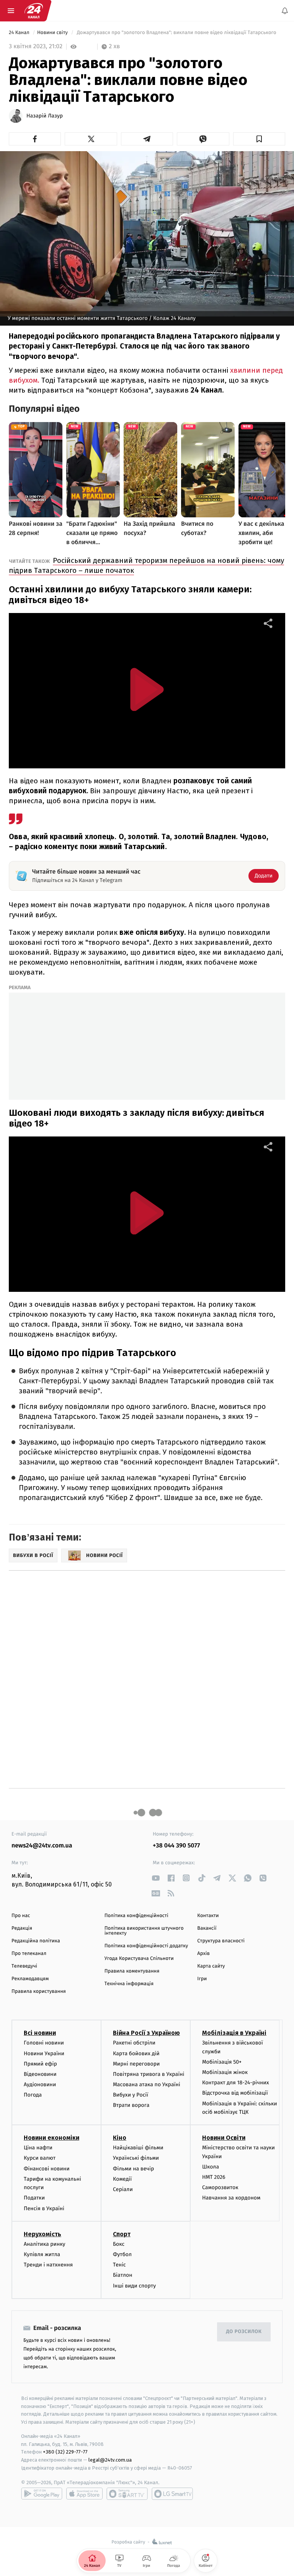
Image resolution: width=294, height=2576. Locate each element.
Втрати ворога (131, 2106)
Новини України (44, 2053)
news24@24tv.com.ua (42, 1846)
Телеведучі (24, 1966)
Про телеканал (29, 1954)
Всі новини (40, 2033)
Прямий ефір (40, 2064)
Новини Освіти (224, 2138)
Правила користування (39, 1992)
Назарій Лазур (45, 116)
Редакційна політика (36, 1941)
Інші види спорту (134, 2286)
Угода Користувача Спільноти (139, 1959)
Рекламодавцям (30, 1979)
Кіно (120, 2138)
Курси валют (40, 2158)
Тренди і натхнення (48, 2265)
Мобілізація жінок (225, 2072)
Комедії (122, 2179)
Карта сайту (211, 1966)
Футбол (122, 2254)
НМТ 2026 (214, 2177)
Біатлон (123, 2275)
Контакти (208, 1916)
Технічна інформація (129, 1984)
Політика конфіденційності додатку (146, 1946)
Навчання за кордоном (231, 2198)
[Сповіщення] (285, 11)
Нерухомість (42, 2234)
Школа (211, 2167)
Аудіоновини (40, 2084)
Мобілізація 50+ (222, 2062)
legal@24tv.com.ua (110, 2460)
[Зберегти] (259, 139)
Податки (34, 2198)
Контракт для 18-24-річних (235, 2083)
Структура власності (221, 1941)
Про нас (21, 1916)
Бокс (119, 2244)
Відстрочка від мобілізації (235, 2093)
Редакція (22, 1928)
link (156, 1878)
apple (84, 2494)
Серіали (123, 2189)
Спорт (122, 2234)
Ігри (202, 1979)
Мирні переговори (136, 2064)
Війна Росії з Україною (146, 2033)
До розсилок (244, 2332)
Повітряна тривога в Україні (149, 2074)
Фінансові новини (47, 2169)
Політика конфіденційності (136, 1916)
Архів (203, 1954)
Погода (33, 2095)
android (42, 2494)
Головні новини (44, 2043)
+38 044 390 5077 (176, 1846)
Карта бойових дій (136, 2053)
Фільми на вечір (133, 2169)
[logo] (34, 11)
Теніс (119, 2265)
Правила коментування (132, 1971)
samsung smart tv (172, 2494)
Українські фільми (136, 2158)
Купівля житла (42, 2254)
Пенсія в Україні (44, 2208)
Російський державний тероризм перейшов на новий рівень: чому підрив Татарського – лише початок (146, 565)
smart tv (127, 2494)
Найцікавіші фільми (138, 2148)
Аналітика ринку (44, 2244)
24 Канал (20, 33)
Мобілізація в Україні (234, 2033)
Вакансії (207, 1928)
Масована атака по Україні (147, 2084)
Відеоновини (40, 2074)
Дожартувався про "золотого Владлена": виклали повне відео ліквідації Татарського (176, 33)
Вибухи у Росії (131, 2095)
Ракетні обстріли (134, 2043)
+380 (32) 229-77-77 (65, 2452)
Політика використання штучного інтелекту (144, 1931)
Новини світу (53, 33)
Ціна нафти (38, 2148)
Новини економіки (51, 2138)
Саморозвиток (220, 2187)
